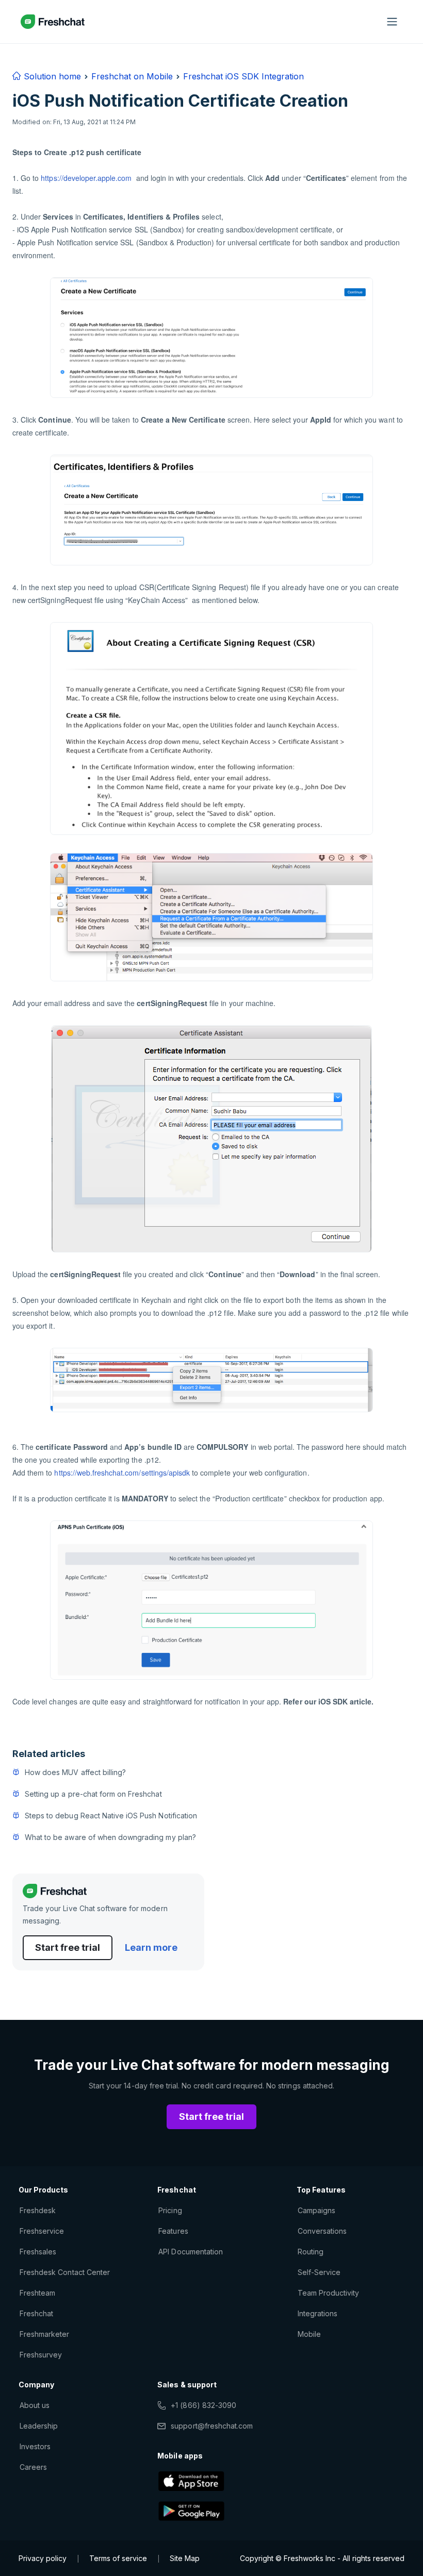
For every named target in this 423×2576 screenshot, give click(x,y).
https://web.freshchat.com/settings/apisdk (122, 1473)
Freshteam (37, 2293)
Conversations (322, 2231)
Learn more (151, 1947)
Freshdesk (38, 2210)
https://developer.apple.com (86, 178)
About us (35, 2405)
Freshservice (42, 2231)
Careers (33, 2467)
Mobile (309, 2334)
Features (173, 2231)
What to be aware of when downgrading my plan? (110, 1837)
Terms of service (118, 2558)
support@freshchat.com (212, 2426)
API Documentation (191, 2252)
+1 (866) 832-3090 (204, 2405)
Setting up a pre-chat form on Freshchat (93, 1794)
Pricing (170, 2210)
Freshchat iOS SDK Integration (243, 76)
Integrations (318, 2313)
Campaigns (316, 2210)
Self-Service (319, 2272)
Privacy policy (43, 2558)
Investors (35, 2446)
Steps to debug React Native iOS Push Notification (111, 1816)
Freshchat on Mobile (132, 76)
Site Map (185, 2558)
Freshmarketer (45, 2334)
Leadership (39, 2426)
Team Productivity (329, 2293)
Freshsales (38, 2252)
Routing (311, 2252)
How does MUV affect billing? (75, 1772)
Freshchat (36, 2313)
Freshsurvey (41, 2355)
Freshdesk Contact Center (65, 2272)
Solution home (51, 76)
